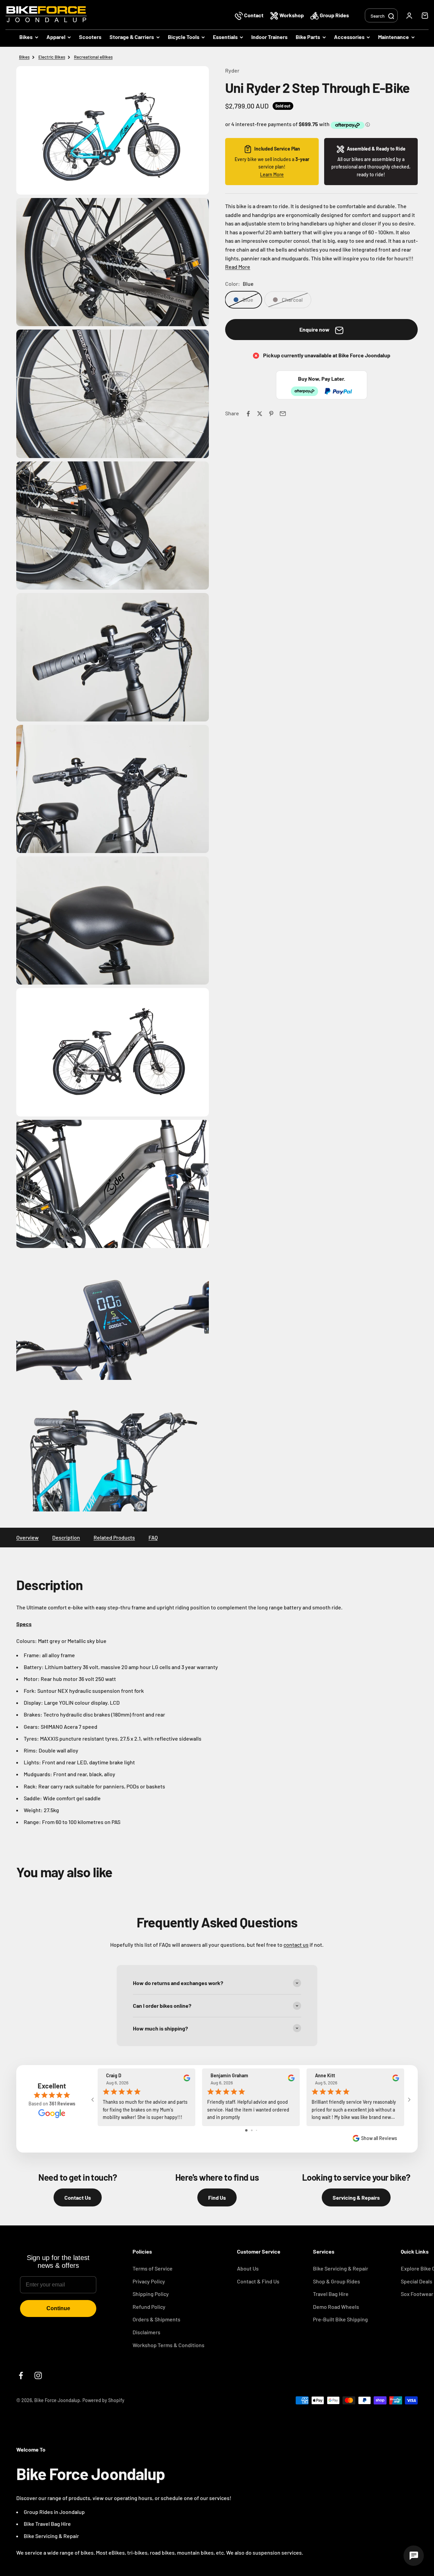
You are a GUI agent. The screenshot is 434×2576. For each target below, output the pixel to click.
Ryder (232, 70)
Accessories (349, 37)
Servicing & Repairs (356, 2197)
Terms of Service (153, 2268)
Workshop (292, 15)
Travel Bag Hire (331, 2294)
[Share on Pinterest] (271, 414)
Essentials (225, 37)
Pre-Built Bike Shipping (340, 2319)
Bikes (26, 37)
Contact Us (78, 2197)
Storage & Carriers (132, 37)
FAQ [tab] (153, 1537)
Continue (58, 2308)
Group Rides (334, 15)
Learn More (272, 174)
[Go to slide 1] (246, 2130)
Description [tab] (66, 1537)
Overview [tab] (27, 1537)
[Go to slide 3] (257, 2130)
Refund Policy (149, 2307)
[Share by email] (283, 414)
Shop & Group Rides (337, 2281)
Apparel (56, 37)
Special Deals (417, 2281)
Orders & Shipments (156, 2319)
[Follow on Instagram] (38, 2375)
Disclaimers (146, 2332)
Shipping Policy (151, 2294)
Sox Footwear (417, 2294)
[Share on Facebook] (248, 414)
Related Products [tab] (114, 1537)
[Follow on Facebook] (21, 2375)
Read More (238, 267)
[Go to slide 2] (252, 2130)
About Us (248, 2268)
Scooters (90, 37)
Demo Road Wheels (336, 2307)
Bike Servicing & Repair (341, 2268)
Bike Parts (308, 37)
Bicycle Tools (184, 37)
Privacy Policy (149, 2281)
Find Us (217, 2197)
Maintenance (393, 37)
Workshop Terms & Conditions (169, 2345)
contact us (296, 1945)
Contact (254, 15)
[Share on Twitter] (260, 414)
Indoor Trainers (269, 37)
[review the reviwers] (187, 2079)
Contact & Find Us (258, 2281)
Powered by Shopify (103, 2400)
